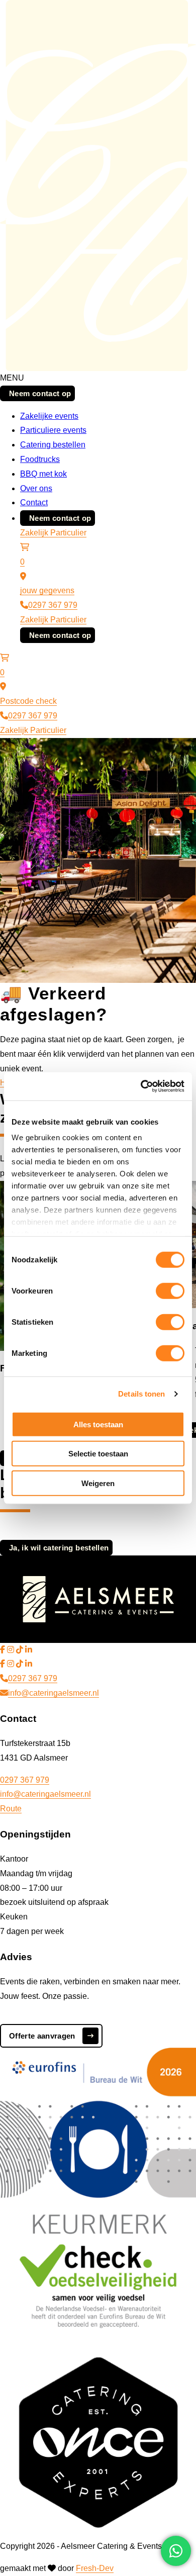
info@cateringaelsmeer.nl (54, 1693)
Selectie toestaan (98, 1454)
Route (11, 1809)
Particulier (68, 533)
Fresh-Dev (95, 2568)
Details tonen (141, 1394)
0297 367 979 (53, 605)
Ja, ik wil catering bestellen (59, 1548)
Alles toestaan (98, 1424)
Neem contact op (40, 393)
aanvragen (42, 2036)
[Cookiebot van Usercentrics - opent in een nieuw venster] (141, 1086)
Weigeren (98, 1483)
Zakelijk (35, 533)
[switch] (170, 1291)
